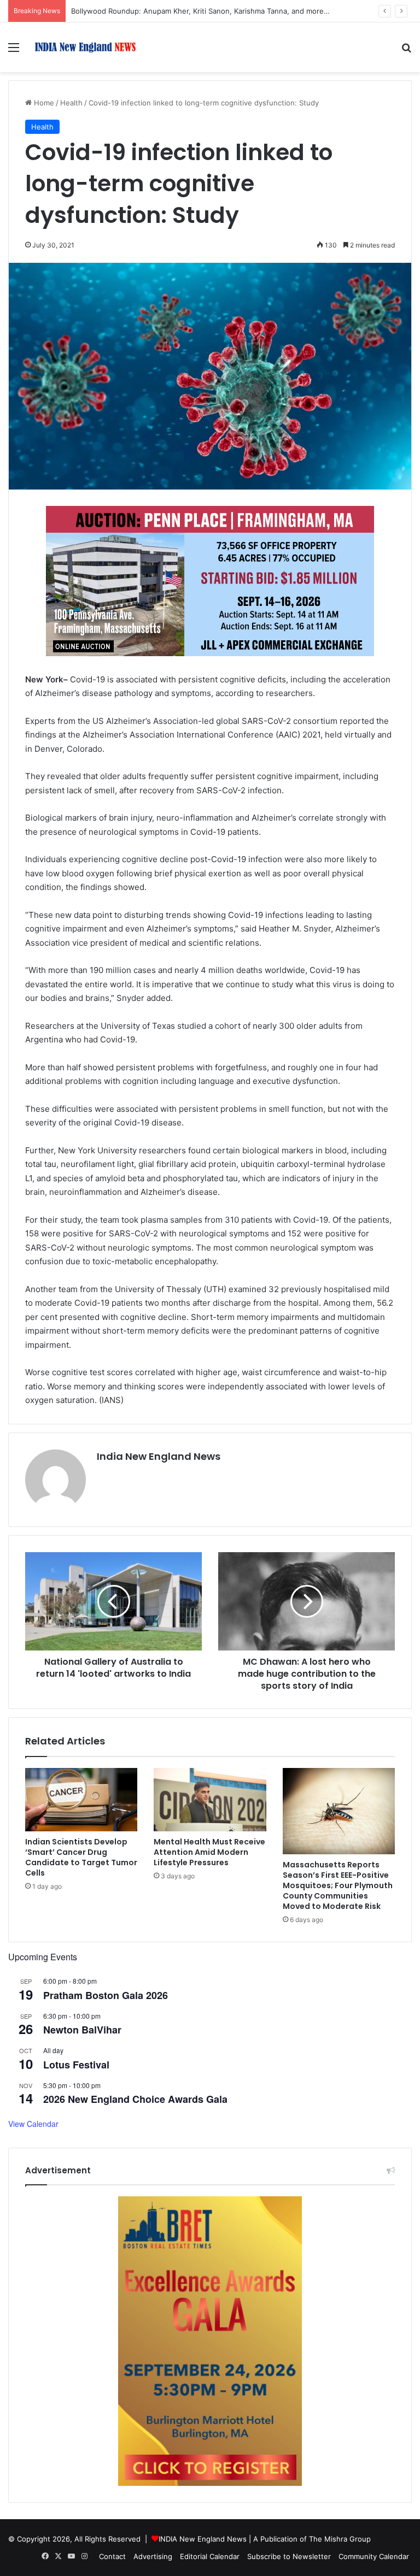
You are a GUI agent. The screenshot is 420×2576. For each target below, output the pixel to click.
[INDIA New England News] (85, 47)
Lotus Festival (76, 2065)
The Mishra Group (340, 2539)
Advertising (153, 2556)
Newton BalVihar (82, 2030)
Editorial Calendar (210, 2556)
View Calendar (33, 2124)
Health (71, 103)
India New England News (159, 1456)
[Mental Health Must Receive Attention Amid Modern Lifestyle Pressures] (210, 1800)
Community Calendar (374, 2556)
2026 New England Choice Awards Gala (135, 2099)
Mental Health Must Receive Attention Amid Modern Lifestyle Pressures (209, 1852)
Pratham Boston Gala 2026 (106, 1995)
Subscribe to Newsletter (289, 2556)
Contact (112, 2556)
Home (43, 103)
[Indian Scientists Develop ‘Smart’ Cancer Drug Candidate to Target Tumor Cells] (81, 1800)
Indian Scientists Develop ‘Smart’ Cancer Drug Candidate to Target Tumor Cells (81, 1857)
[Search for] (406, 51)
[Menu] (14, 51)
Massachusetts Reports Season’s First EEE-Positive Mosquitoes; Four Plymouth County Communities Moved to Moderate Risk (338, 1885)
